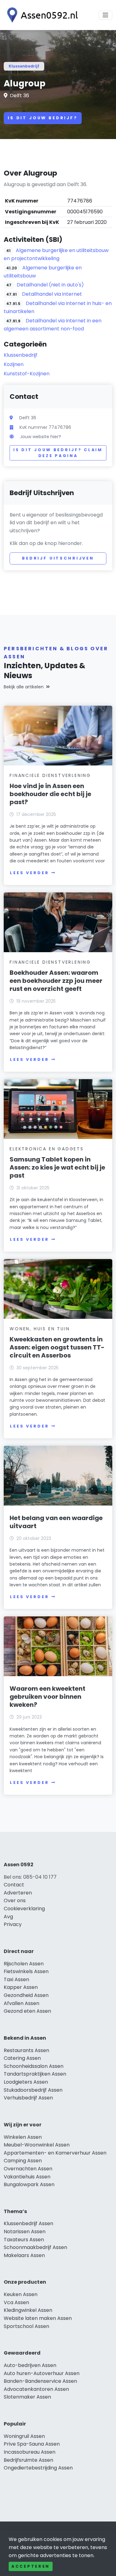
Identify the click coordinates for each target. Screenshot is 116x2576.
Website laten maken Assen (38, 2318)
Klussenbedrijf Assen (28, 2223)
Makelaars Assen (24, 2255)
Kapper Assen (21, 1987)
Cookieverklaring (24, 1909)
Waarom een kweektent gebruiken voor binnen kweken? (47, 1697)
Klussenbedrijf (24, 66)
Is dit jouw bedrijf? (43, 118)
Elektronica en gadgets (47, 1149)
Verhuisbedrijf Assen (28, 2098)
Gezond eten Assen (27, 2011)
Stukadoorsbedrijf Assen (33, 2090)
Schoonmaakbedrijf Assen (35, 2247)
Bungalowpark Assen (29, 2184)
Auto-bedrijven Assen (30, 2365)
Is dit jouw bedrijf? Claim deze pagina (58, 453)
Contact (14, 1885)
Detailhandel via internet (52, 294)
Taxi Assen (16, 1979)
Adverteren (18, 1893)
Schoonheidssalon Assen (34, 2066)
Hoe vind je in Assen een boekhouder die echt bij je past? (50, 794)
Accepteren (31, 2566)
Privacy (13, 1924)
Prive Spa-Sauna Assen (32, 2444)
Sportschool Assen (26, 2326)
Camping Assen (23, 2161)
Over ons (15, 1900)
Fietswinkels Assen (26, 1971)
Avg (8, 1917)
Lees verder (29, 873)
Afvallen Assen (21, 2003)
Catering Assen (22, 2058)
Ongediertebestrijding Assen (38, 2468)
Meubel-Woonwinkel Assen (37, 2145)
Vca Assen (16, 2302)
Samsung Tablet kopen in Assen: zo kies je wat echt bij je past (57, 1167)
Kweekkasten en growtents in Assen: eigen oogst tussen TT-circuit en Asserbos (57, 1347)
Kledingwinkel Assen (28, 2310)
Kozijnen (14, 364)
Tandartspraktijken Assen (35, 2074)
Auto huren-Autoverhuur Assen (42, 2373)
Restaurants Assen (26, 2050)
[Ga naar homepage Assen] (41, 15)
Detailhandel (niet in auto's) (50, 285)
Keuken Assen (21, 2294)
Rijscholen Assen (24, 1964)
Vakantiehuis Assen (27, 2177)
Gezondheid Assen (26, 1995)
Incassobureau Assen (30, 2452)
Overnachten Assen (28, 2169)
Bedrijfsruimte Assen (28, 2460)
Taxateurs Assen (24, 2240)
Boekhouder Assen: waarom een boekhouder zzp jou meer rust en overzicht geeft (56, 981)
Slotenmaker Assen (27, 2397)
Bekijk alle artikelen (24, 687)
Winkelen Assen (23, 2137)
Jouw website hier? (41, 437)
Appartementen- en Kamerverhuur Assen (55, 2153)
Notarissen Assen (25, 2232)
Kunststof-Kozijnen (27, 374)
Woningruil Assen (24, 2436)
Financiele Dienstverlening (50, 775)
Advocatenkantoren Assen (36, 2389)
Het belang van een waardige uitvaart (56, 1522)
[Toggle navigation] (105, 15)
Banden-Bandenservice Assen (40, 2381)
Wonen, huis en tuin (40, 1329)
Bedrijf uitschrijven (58, 558)
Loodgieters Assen (26, 2082)
